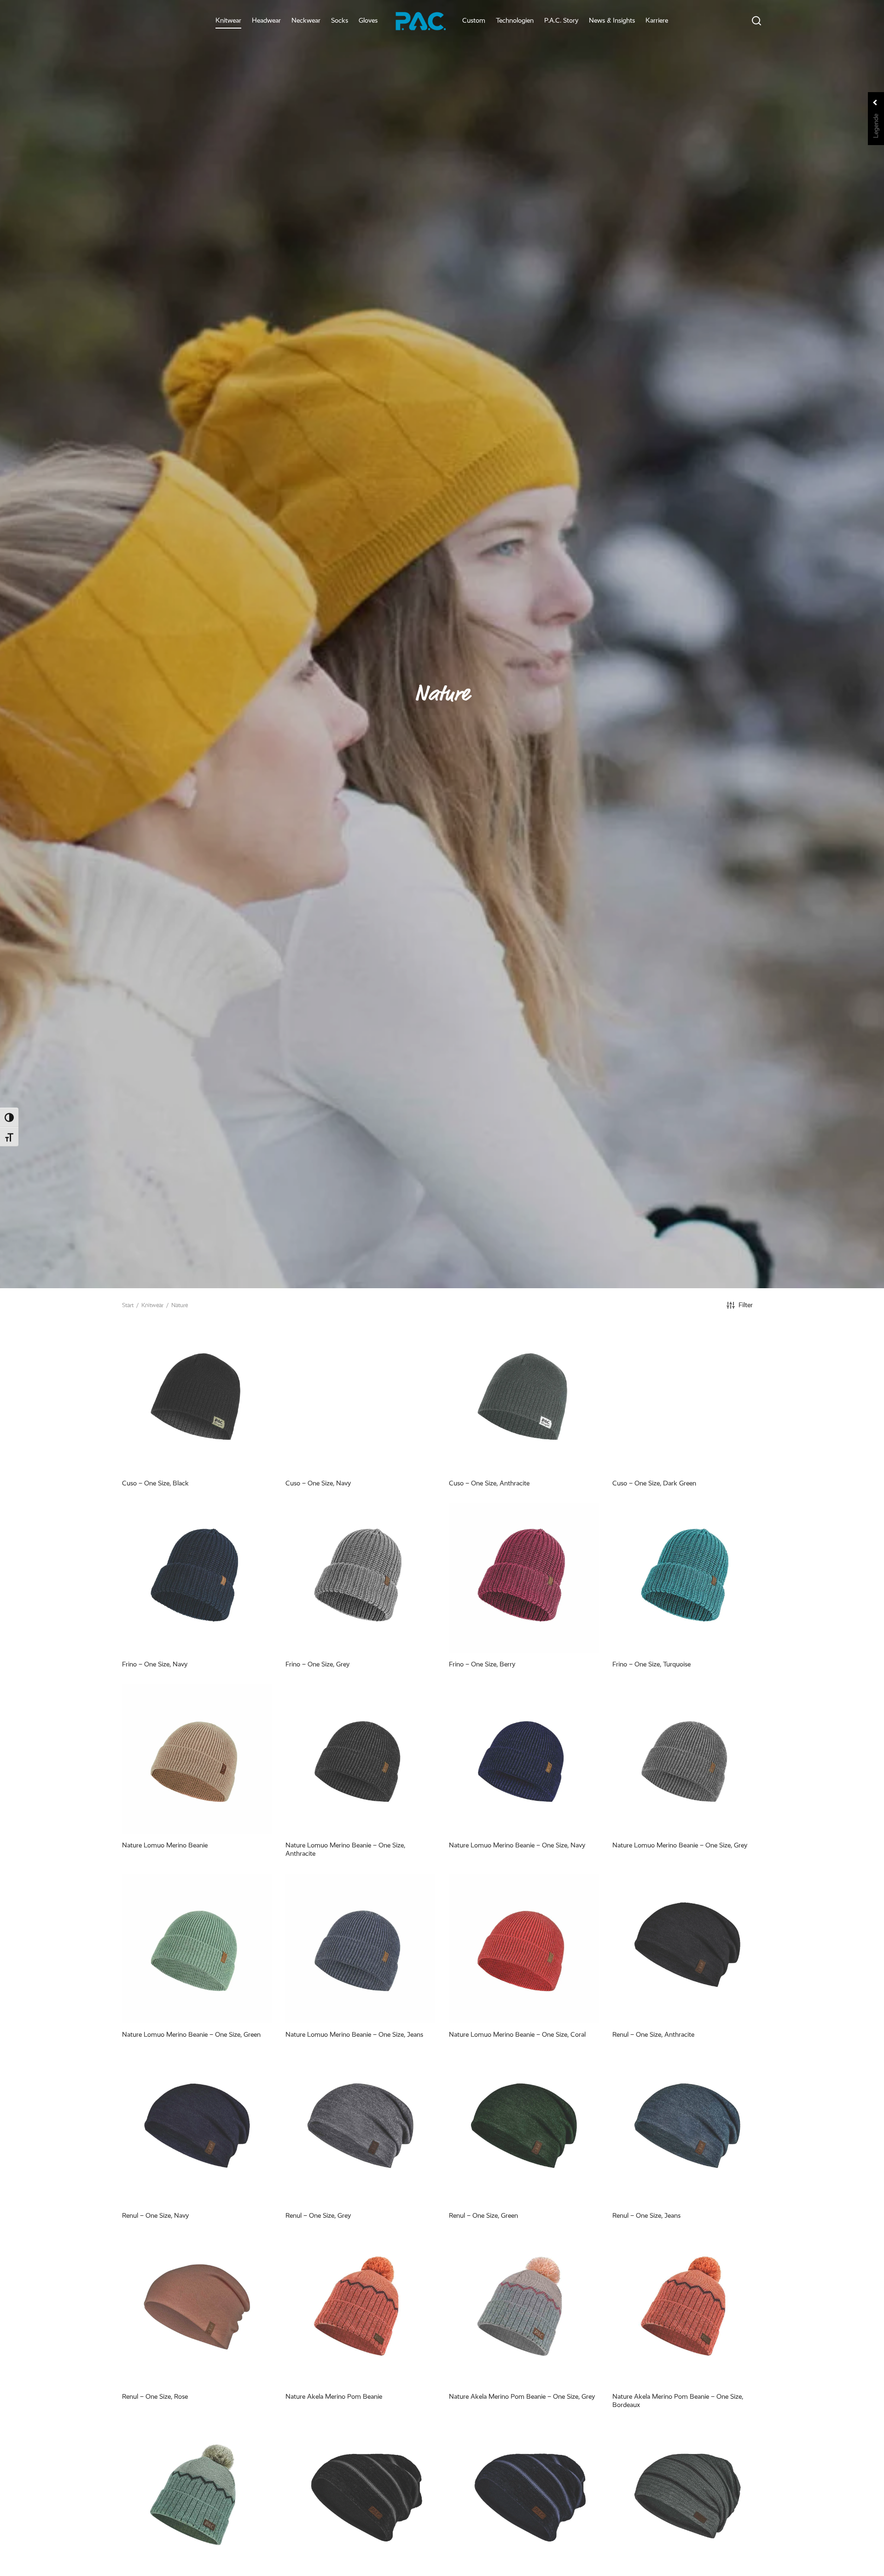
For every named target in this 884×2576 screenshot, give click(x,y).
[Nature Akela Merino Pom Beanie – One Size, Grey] (524, 2310)
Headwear (266, 20)
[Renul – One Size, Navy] (197, 2129)
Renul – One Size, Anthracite (653, 2034)
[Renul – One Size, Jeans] (687, 2129)
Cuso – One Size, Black (155, 1483)
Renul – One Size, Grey (318, 2215)
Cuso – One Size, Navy (318, 1483)
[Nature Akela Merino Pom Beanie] (360, 2310)
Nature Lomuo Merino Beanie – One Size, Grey (680, 1845)
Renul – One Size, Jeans (646, 2215)
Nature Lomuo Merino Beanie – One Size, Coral (517, 2034)
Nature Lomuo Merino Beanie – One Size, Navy (517, 1845)
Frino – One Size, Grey (317, 1664)
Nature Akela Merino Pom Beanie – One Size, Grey (522, 2396)
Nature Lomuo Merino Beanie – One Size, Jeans (354, 2034)
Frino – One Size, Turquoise (651, 1664)
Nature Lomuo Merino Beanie (165, 1845)
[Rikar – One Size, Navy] (524, 2500)
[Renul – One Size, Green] (524, 2129)
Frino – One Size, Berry (482, 1664)
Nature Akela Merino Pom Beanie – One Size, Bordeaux (678, 2401)
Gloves (368, 20)
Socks (340, 20)
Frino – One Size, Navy (155, 1664)
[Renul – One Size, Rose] (197, 2310)
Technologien (515, 20)
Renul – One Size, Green (483, 2215)
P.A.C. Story (561, 20)
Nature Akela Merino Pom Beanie (334, 2396)
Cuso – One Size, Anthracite (489, 1483)
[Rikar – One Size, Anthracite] (360, 2500)
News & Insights (612, 20)
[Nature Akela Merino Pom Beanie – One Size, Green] (197, 2500)
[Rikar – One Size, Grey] (687, 2500)
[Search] (756, 21)
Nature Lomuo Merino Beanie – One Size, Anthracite (345, 1849)
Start (128, 1305)
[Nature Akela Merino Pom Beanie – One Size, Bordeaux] (687, 2310)
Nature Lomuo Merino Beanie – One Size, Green (191, 2034)
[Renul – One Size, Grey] (360, 2129)
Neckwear (306, 20)
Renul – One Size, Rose (155, 2396)
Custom (474, 20)
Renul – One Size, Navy (155, 2215)
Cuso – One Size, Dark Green (654, 1483)
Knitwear (228, 20)
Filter (746, 1305)
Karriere (657, 20)
